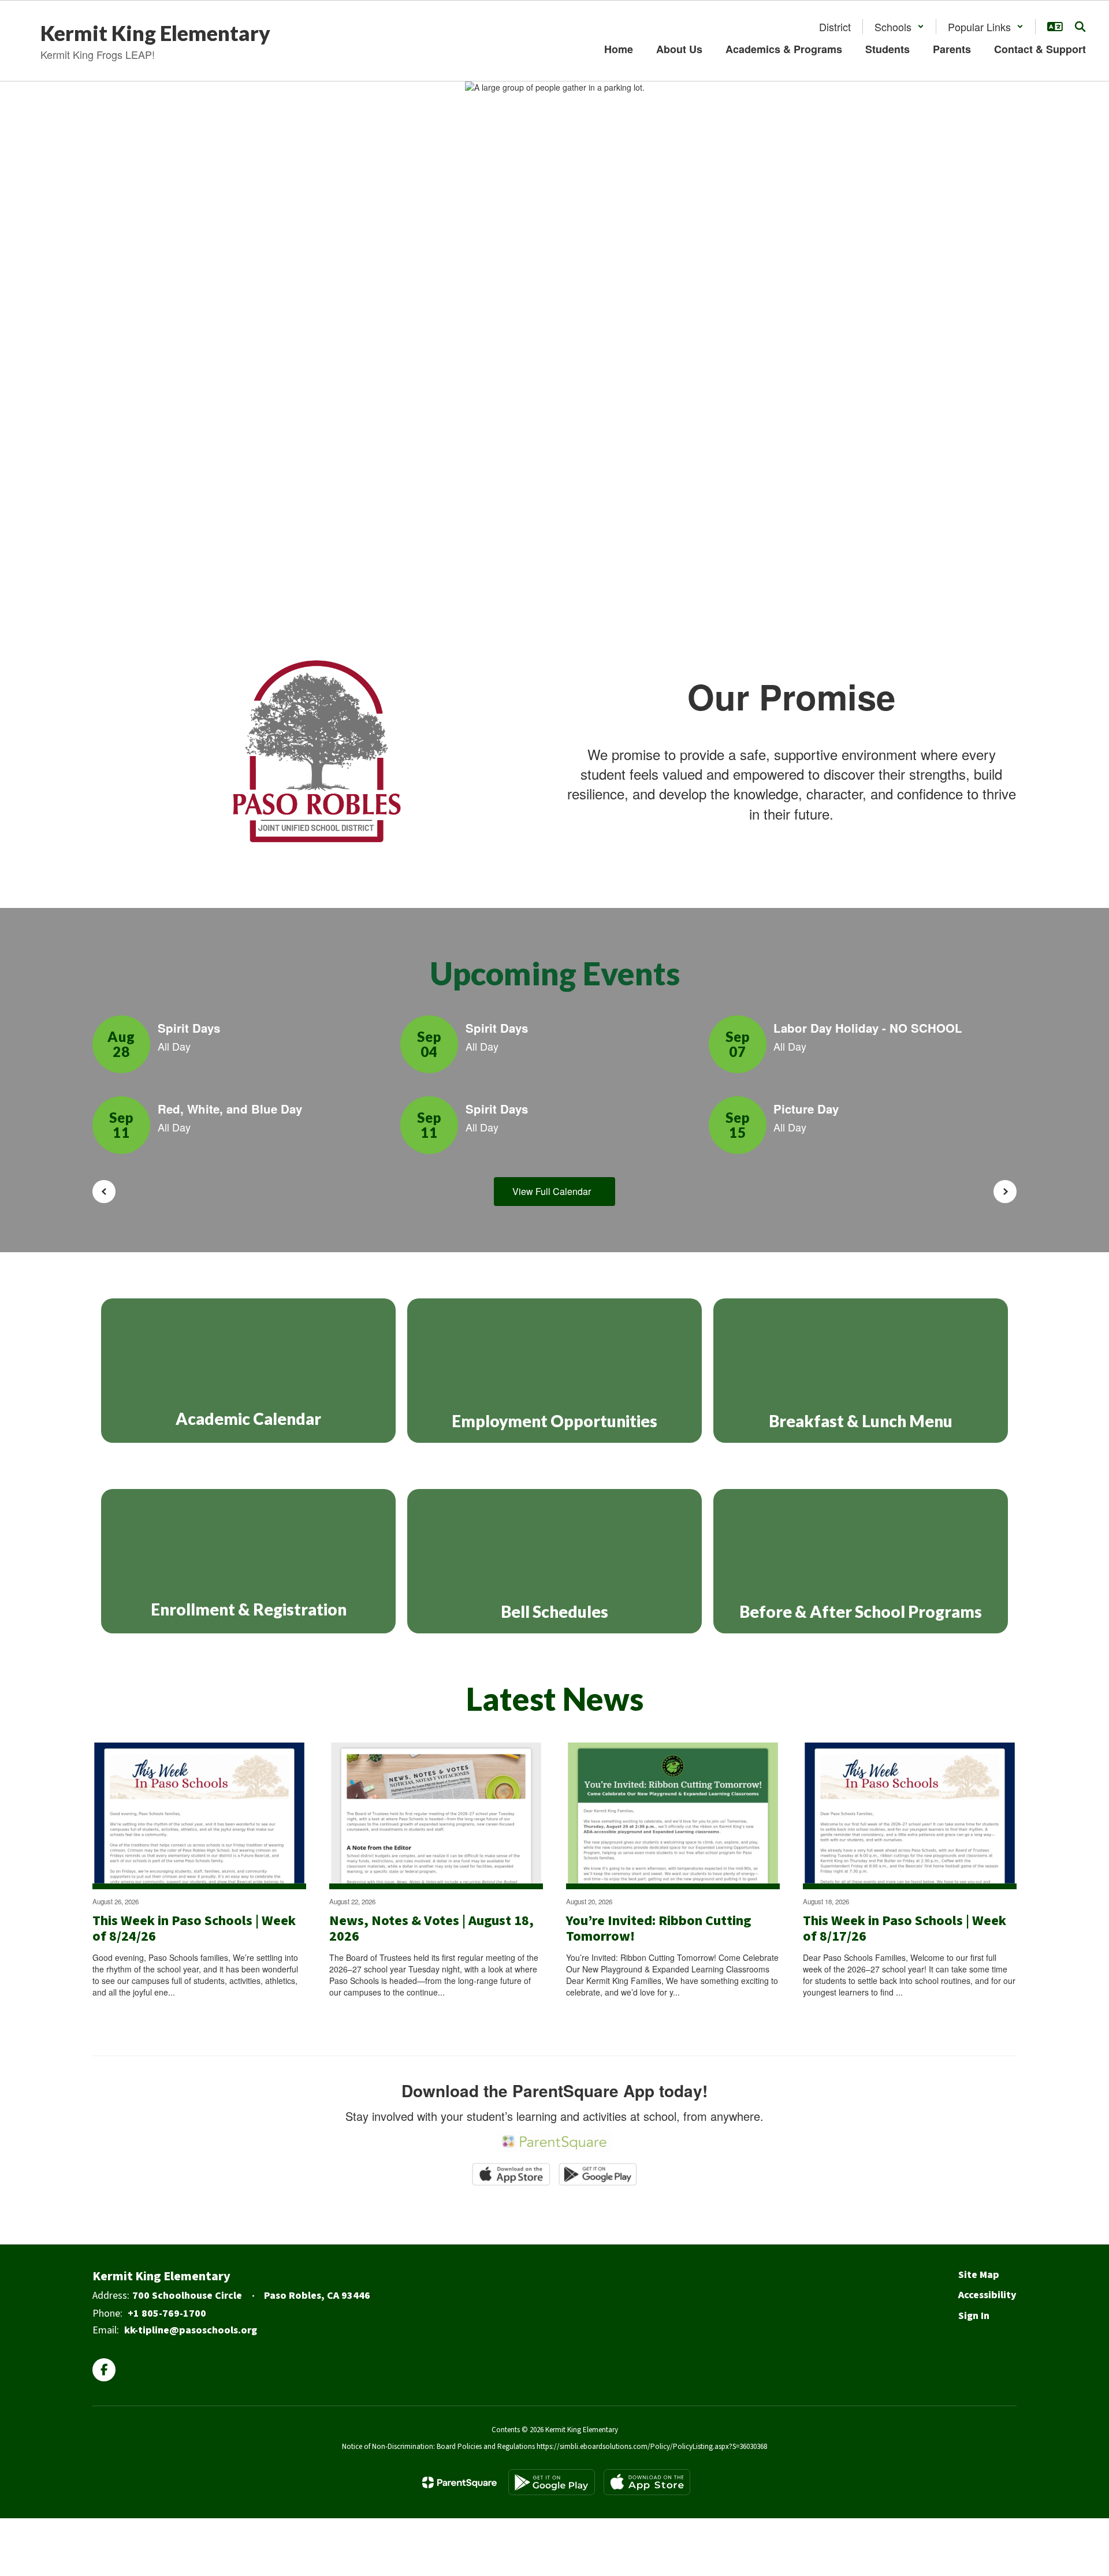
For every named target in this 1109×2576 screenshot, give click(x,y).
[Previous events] (104, 1192)
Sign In (974, 2316)
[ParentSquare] (459, 2482)
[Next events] (1005, 1192)
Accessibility (987, 2295)
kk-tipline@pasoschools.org (191, 2330)
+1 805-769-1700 (167, 2313)
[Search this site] (1080, 27)
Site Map (979, 2275)
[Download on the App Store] (647, 2482)
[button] (899, 27)
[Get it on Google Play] (552, 2482)
